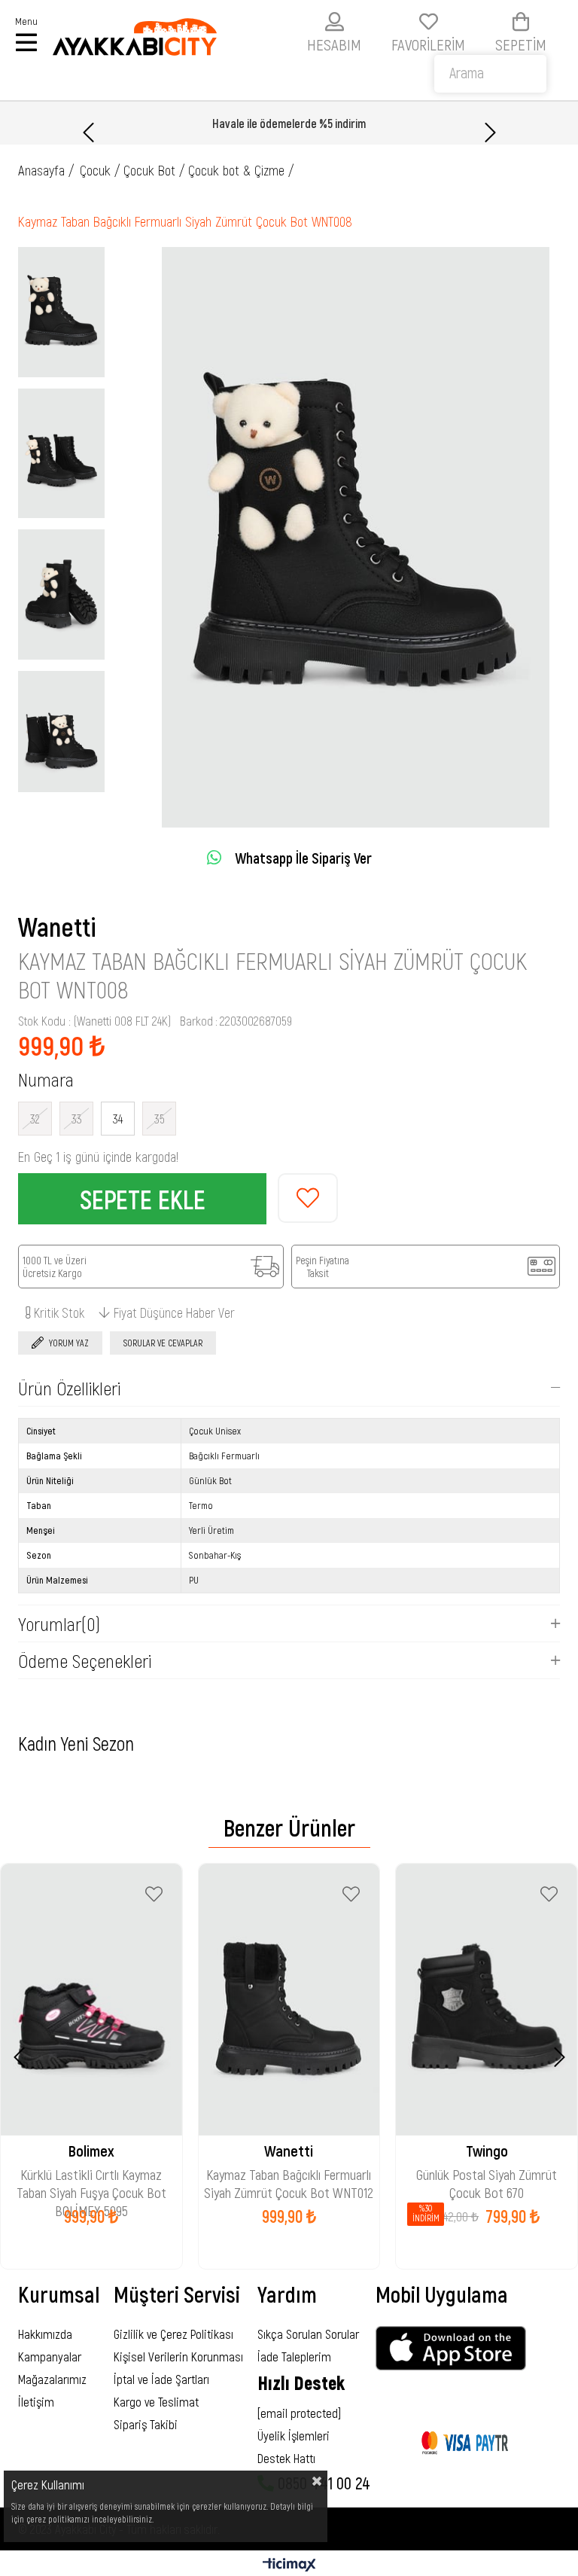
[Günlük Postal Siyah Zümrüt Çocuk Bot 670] (487, 2000)
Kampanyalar (50, 2356)
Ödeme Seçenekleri (85, 1660)
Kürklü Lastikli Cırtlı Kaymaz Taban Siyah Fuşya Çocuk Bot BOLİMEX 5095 (91, 2176)
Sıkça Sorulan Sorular (308, 2334)
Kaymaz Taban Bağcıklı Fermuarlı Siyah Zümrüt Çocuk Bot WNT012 (289, 2176)
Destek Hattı (286, 2458)
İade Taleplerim (294, 2356)
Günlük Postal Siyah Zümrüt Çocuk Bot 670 (487, 2176)
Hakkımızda (45, 2334)
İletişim (36, 2401)
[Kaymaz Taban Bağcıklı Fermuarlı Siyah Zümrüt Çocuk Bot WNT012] (289, 2000)
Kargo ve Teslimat (156, 2401)
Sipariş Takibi (146, 2424)
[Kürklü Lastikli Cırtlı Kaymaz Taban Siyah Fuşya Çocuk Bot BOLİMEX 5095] (91, 2000)
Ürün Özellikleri (69, 1388)
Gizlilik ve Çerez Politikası (173, 2334)
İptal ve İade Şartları (161, 2379)
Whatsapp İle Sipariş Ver (303, 858)
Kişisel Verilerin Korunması (178, 2356)
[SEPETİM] (521, 21)
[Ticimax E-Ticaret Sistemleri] (289, 2565)
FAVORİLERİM (428, 44)
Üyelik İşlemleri (294, 2435)
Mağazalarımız (52, 2379)
